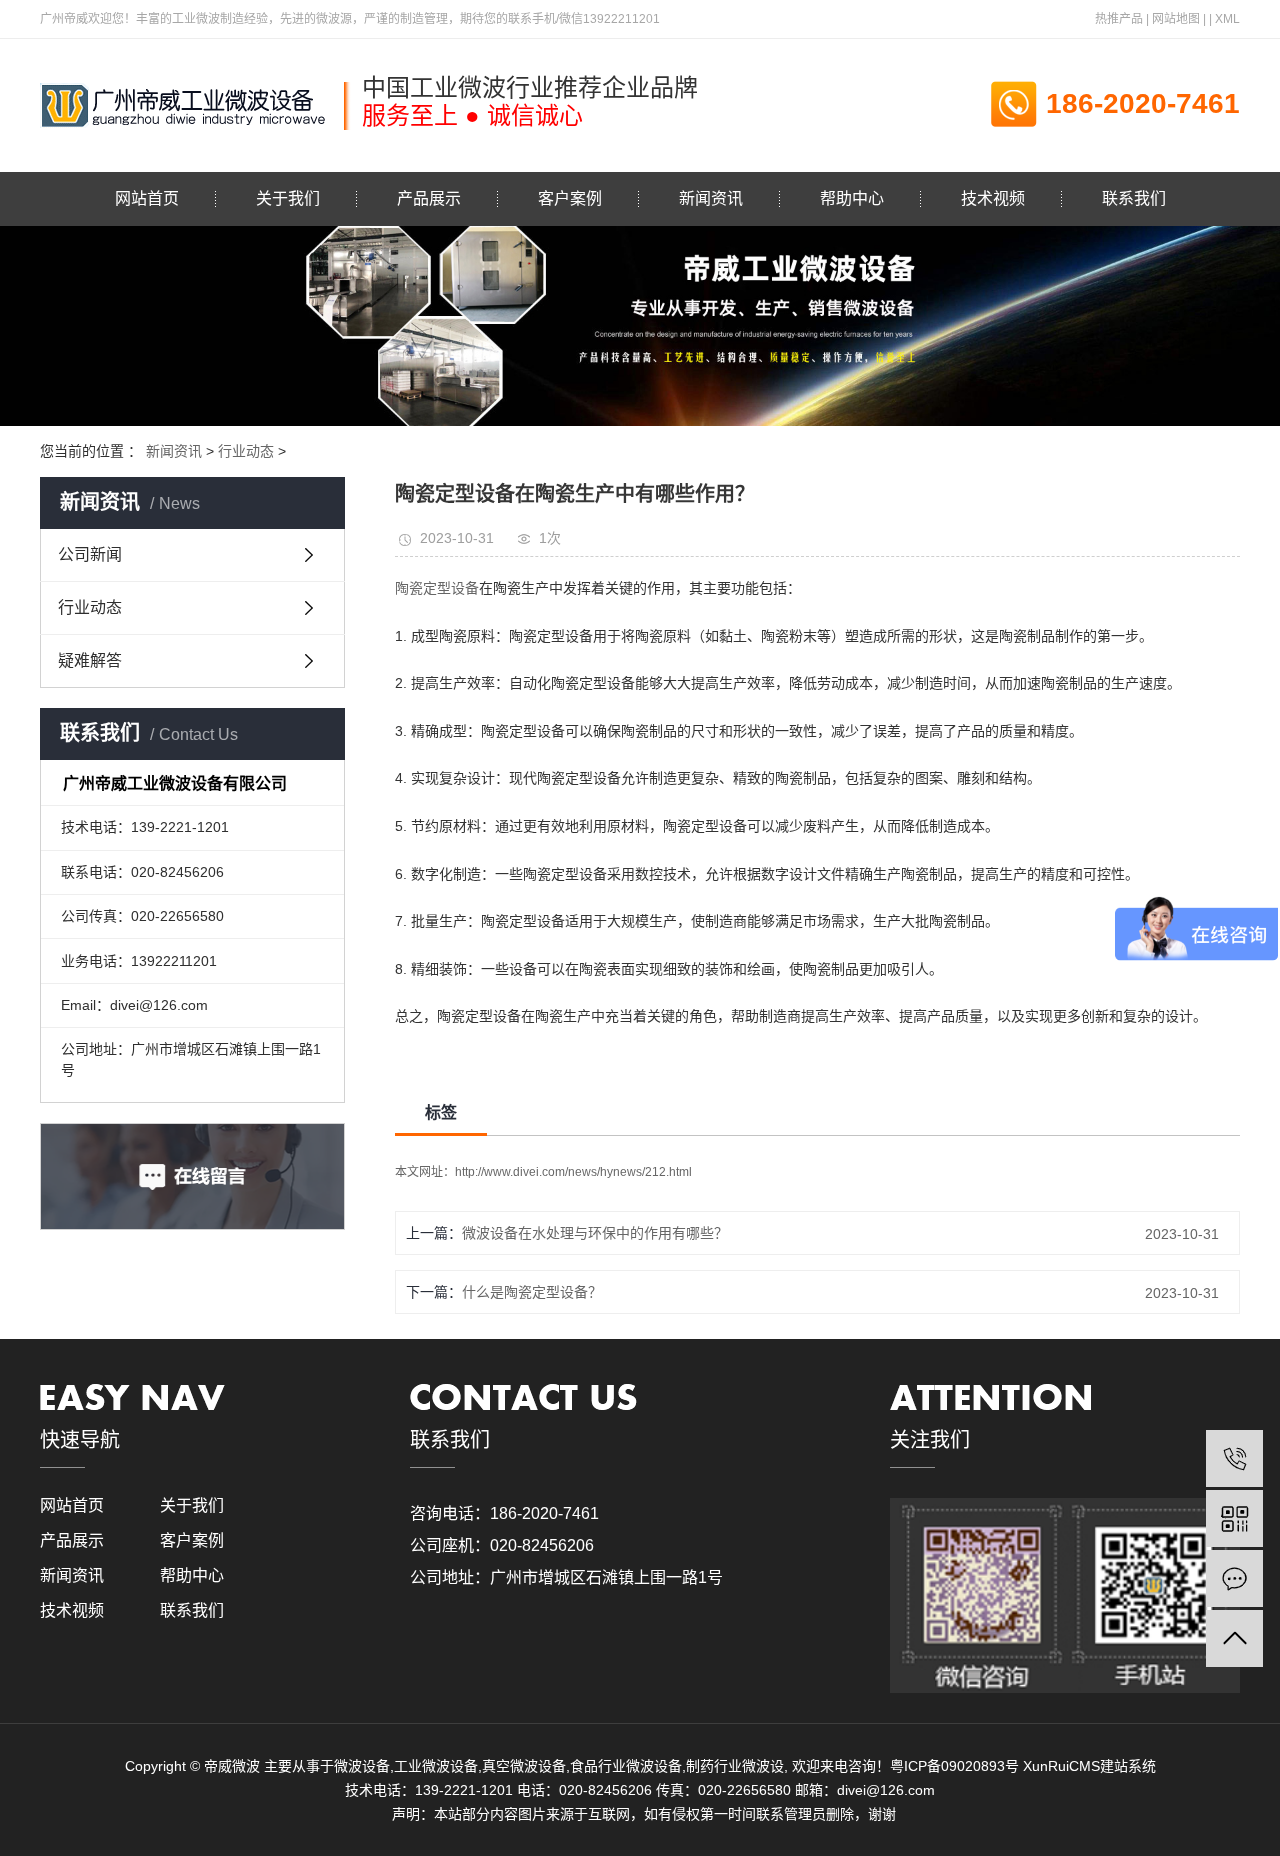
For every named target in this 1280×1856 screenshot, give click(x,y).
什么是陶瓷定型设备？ (532, 1292)
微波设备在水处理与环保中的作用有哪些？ (595, 1233)
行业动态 (246, 451)
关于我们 (288, 198)
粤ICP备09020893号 (954, 1766)
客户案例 (570, 198)
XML (1227, 19)
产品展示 (429, 198)
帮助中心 (852, 198)
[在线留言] (1234, 1578)
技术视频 (993, 198)
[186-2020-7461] (1234, 1458)
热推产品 (1119, 19)
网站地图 (1176, 19)
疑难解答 (90, 660)
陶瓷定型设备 (437, 588)
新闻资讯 (711, 198)
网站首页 (147, 198)
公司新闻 (90, 554)
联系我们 (1134, 198)
